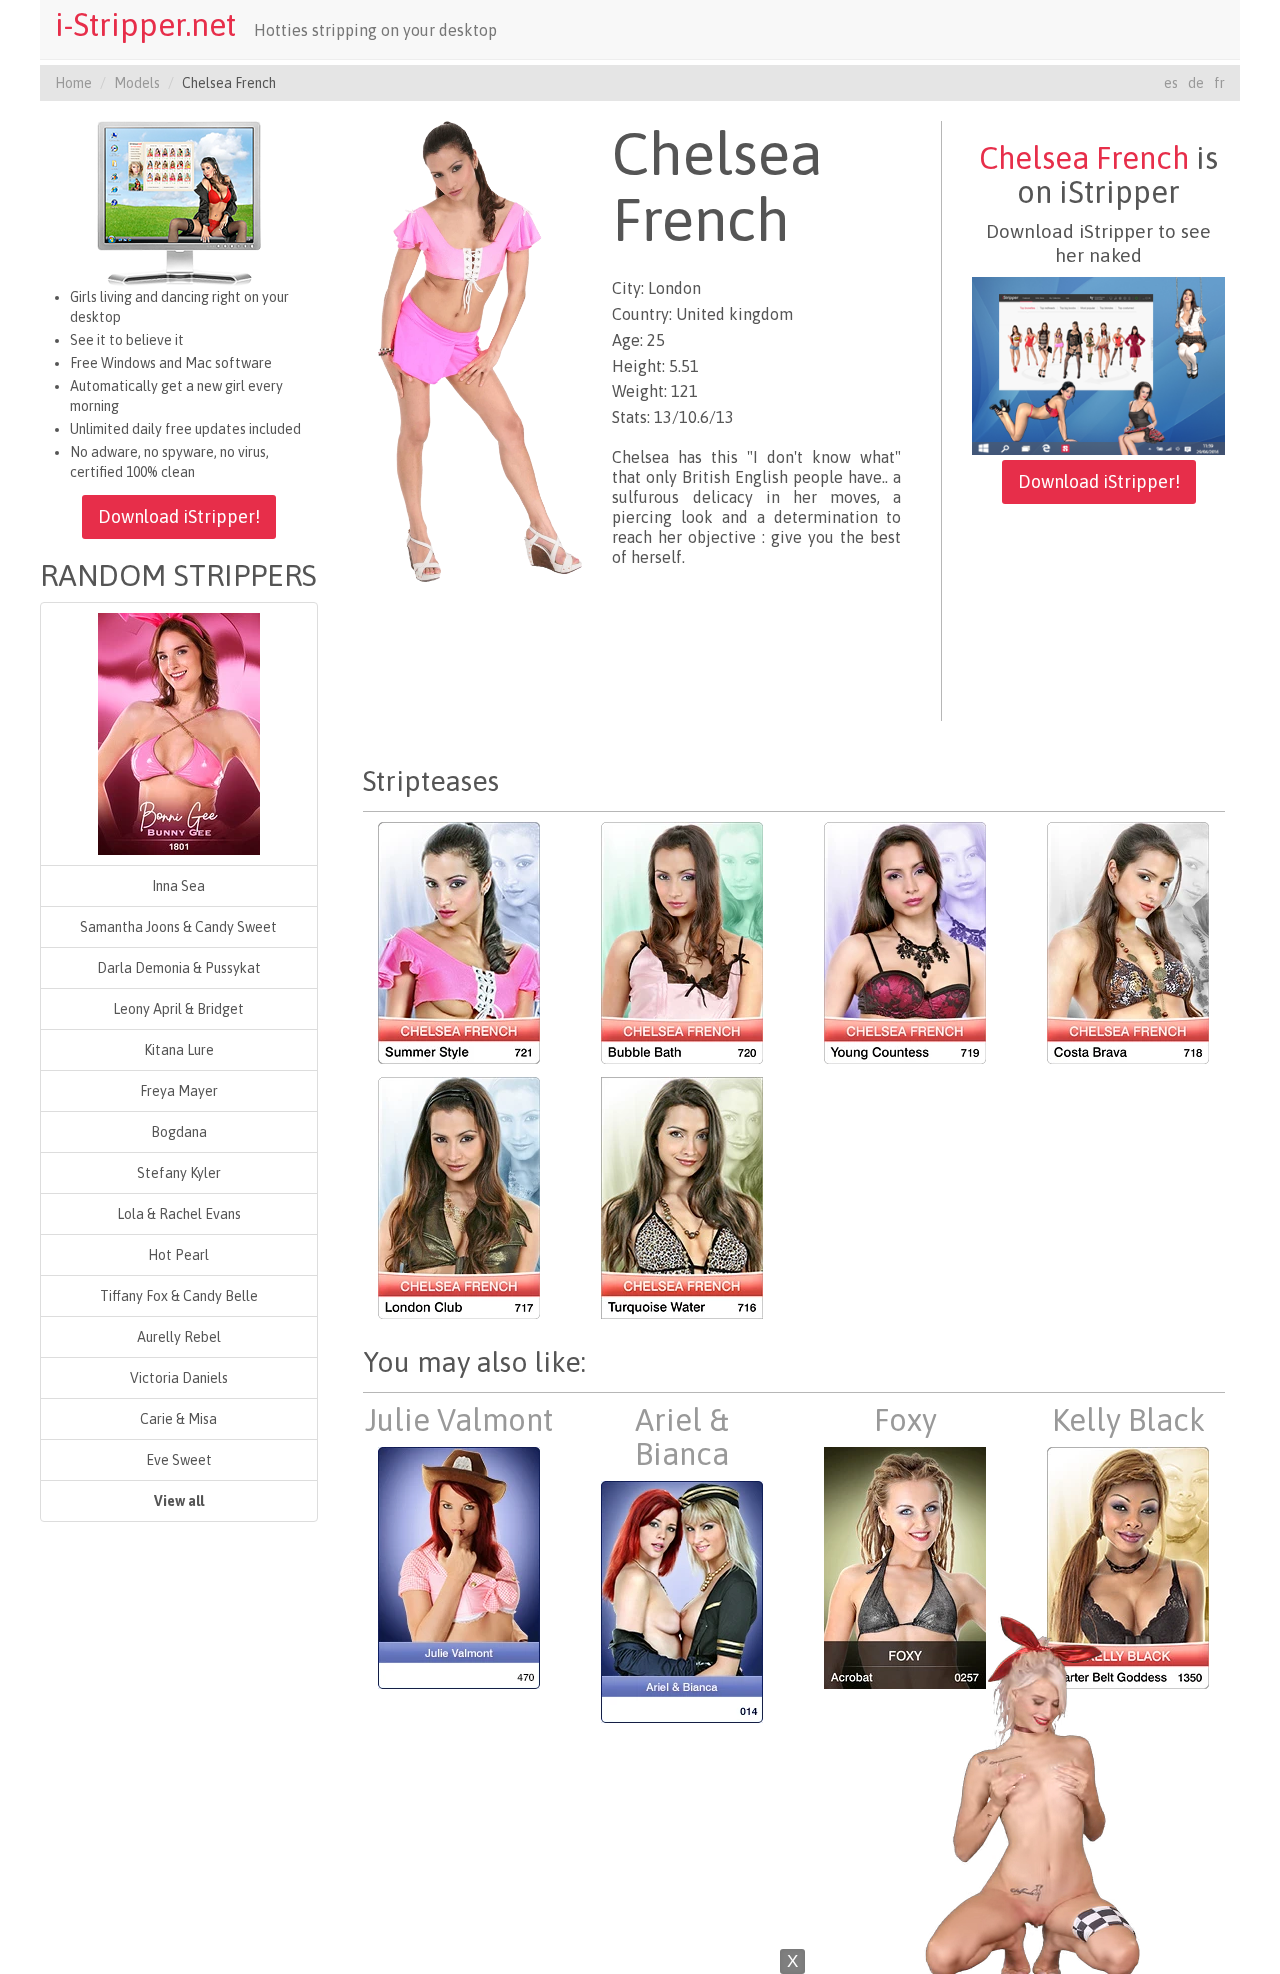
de (1196, 83)
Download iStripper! (179, 516)
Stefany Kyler (179, 1173)
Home (73, 83)
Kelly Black (1128, 1420)
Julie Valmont (459, 1420)
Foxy (905, 1420)
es (1171, 83)
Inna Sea (178, 886)
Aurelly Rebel (179, 1337)
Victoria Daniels (179, 1378)
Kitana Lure (179, 1050)
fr (1219, 83)
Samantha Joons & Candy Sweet (178, 927)
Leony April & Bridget (178, 1009)
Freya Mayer (179, 1091)
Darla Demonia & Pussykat (179, 968)
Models (137, 83)
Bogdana (179, 1132)
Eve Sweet (179, 1460)
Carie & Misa (178, 1419)
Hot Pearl (178, 1255)
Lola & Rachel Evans (179, 1214)
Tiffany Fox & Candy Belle (179, 1296)
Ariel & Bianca (682, 1437)
